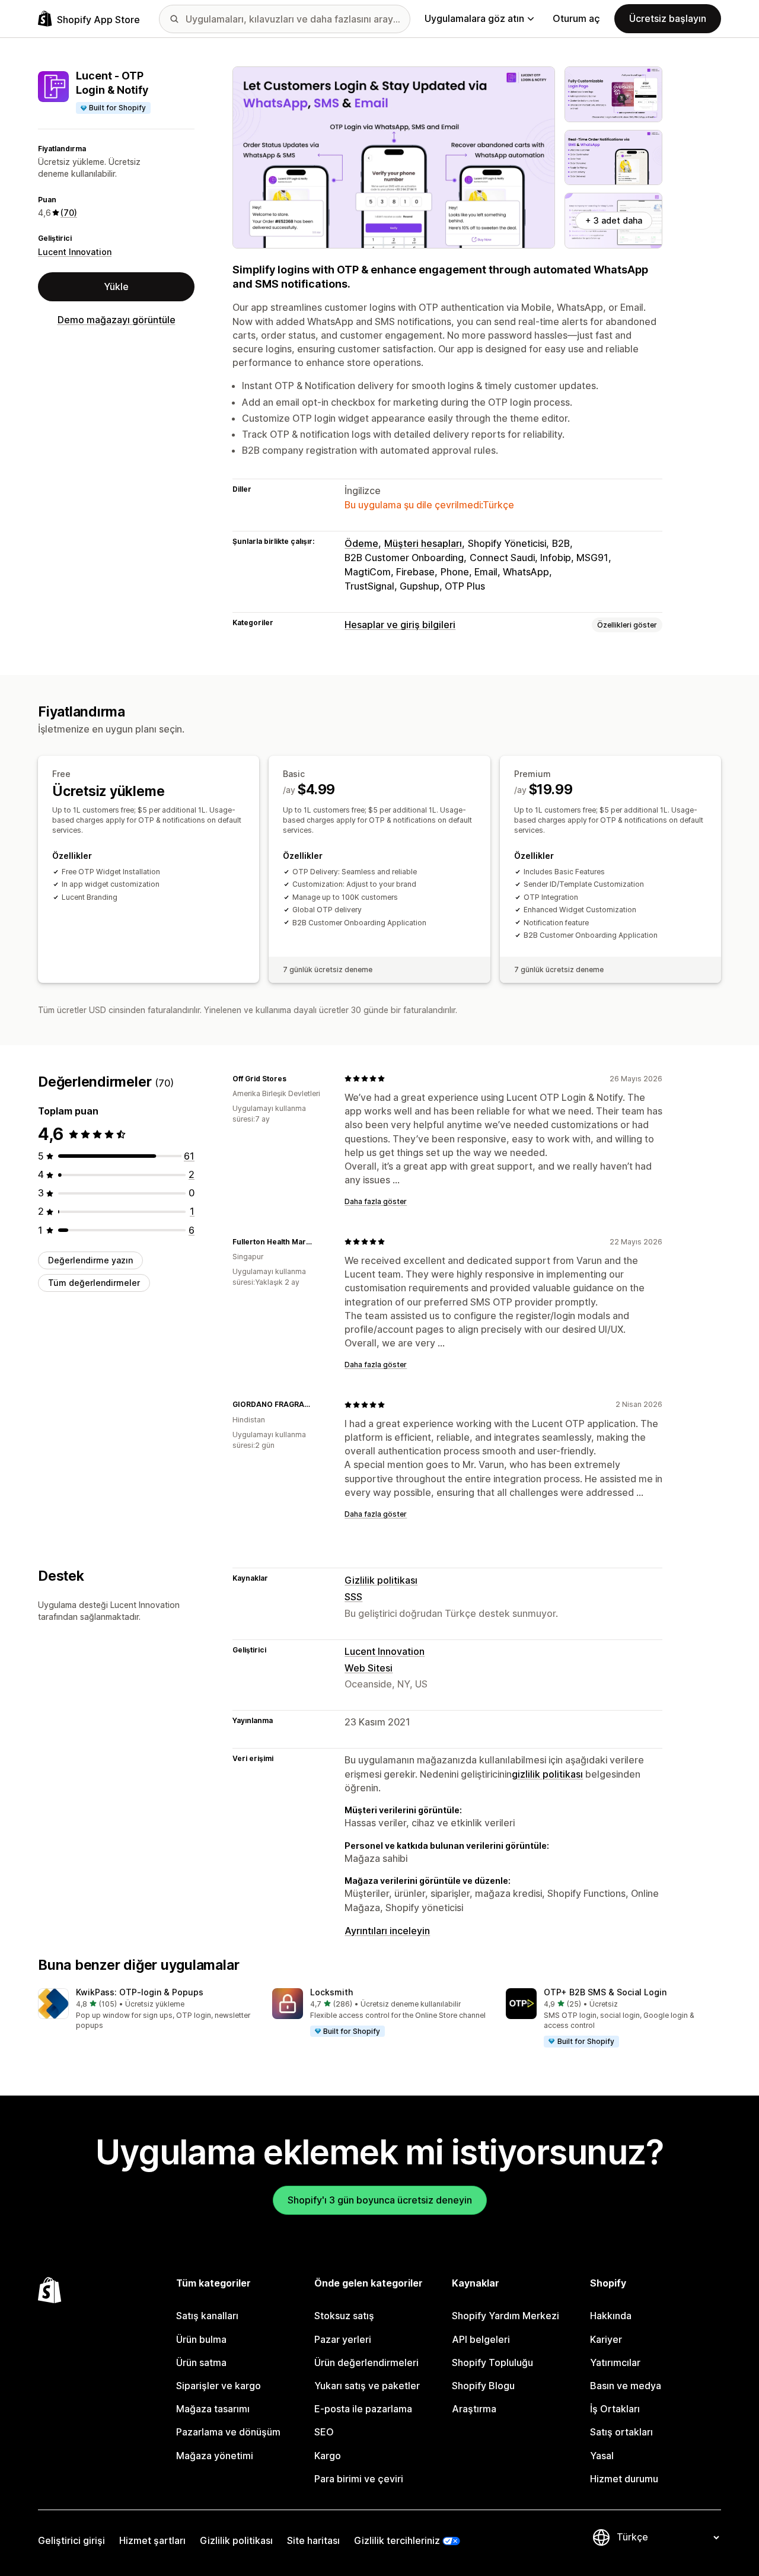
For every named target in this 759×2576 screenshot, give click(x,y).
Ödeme (361, 543)
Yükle (116, 286)
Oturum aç (576, 18)
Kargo (328, 2456)
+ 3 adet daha (614, 220)
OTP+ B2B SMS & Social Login (605, 1992)
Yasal (602, 2456)
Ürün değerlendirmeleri (366, 2362)
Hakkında (611, 2316)
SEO (324, 2432)
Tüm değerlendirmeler (94, 1283)
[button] (146, 2010)
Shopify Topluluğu (492, 2362)
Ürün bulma (201, 2339)
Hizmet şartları (152, 2540)
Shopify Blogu (483, 2386)
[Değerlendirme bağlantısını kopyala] (294, 1078)
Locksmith (331, 1992)
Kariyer (606, 2339)
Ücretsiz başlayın (668, 18)
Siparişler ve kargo (219, 2386)
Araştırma (474, 2409)
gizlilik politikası (547, 1774)
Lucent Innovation (75, 252)
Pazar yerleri (343, 2339)
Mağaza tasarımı (213, 2409)
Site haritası (313, 2540)
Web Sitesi (369, 1668)
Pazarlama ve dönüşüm (228, 2432)
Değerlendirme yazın (90, 1260)
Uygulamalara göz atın (474, 18)
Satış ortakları (621, 2432)
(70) (69, 213)
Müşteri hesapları (423, 543)
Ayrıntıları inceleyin (387, 1931)
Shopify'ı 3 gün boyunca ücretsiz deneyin (380, 2200)
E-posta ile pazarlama (363, 2409)
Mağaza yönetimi (215, 2456)
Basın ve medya (626, 2386)
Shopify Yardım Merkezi (506, 2316)
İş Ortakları (615, 2409)
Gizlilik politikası (381, 1580)
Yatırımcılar (615, 2362)
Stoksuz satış (344, 2316)
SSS (353, 1597)
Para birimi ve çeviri (359, 2479)
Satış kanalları (207, 2316)
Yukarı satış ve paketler (367, 2386)
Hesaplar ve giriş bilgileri (400, 625)
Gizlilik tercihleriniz (397, 2540)
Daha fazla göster (376, 1201)
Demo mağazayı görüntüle (117, 320)
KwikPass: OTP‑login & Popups (140, 1992)
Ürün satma (201, 2362)
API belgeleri (481, 2339)
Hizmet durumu (624, 2479)
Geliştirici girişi (71, 2540)
